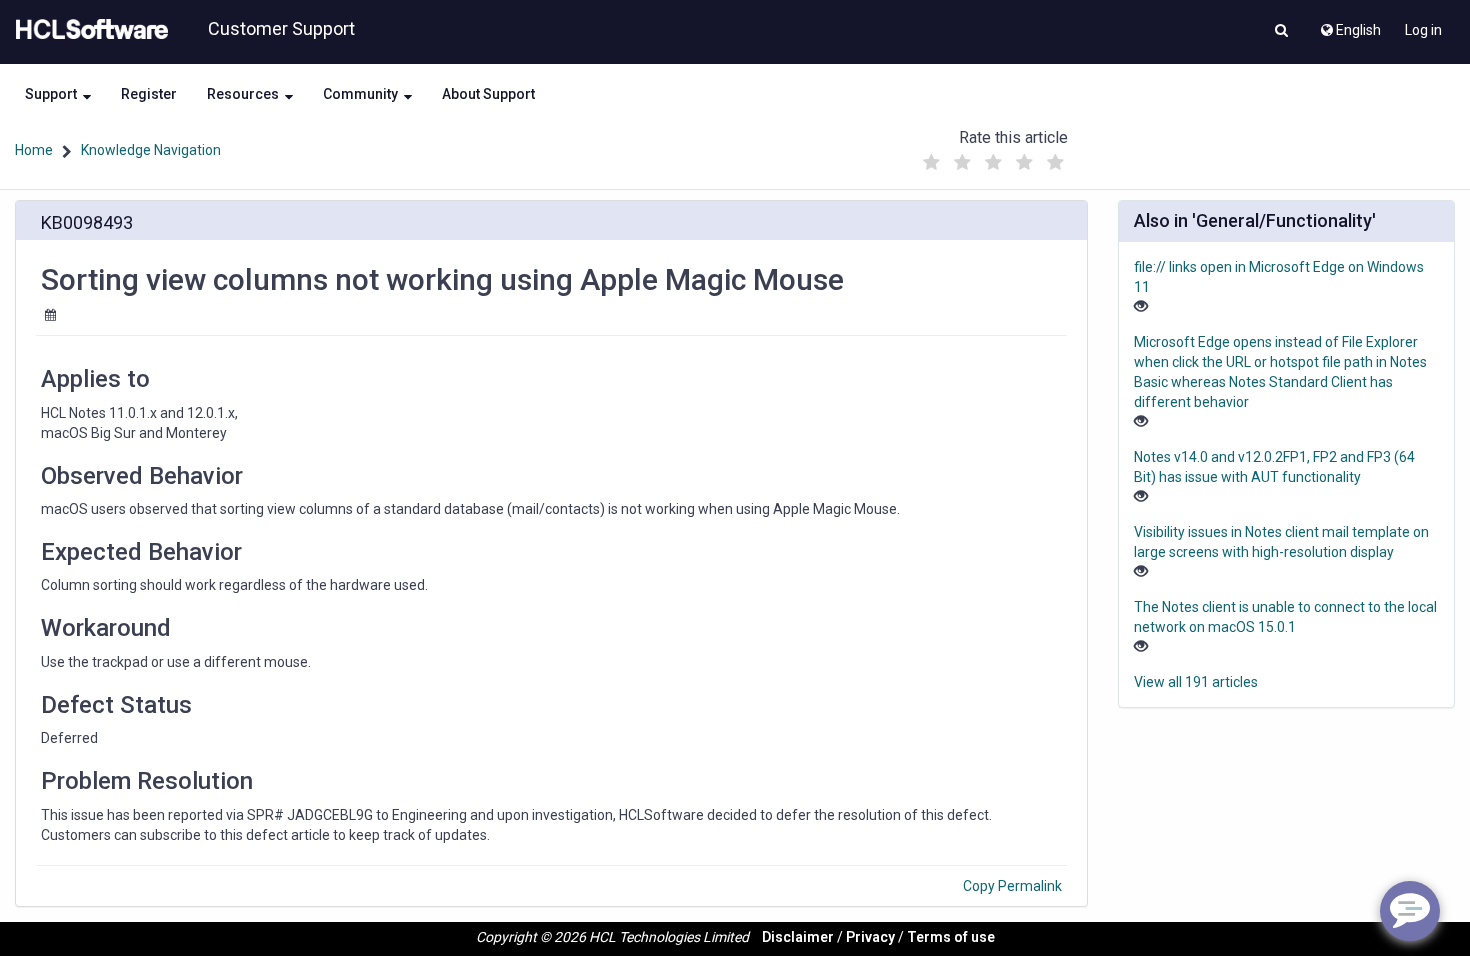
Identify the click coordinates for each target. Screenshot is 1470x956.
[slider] (994, 157)
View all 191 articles (1196, 682)
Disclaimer (798, 937)
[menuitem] (1349, 25)
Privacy (870, 937)
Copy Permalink (1012, 886)
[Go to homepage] (88, 30)
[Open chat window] (1410, 911)
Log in (1423, 30)
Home (34, 150)
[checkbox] (932, 163)
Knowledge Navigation (151, 150)
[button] (1281, 32)
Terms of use (951, 937)
